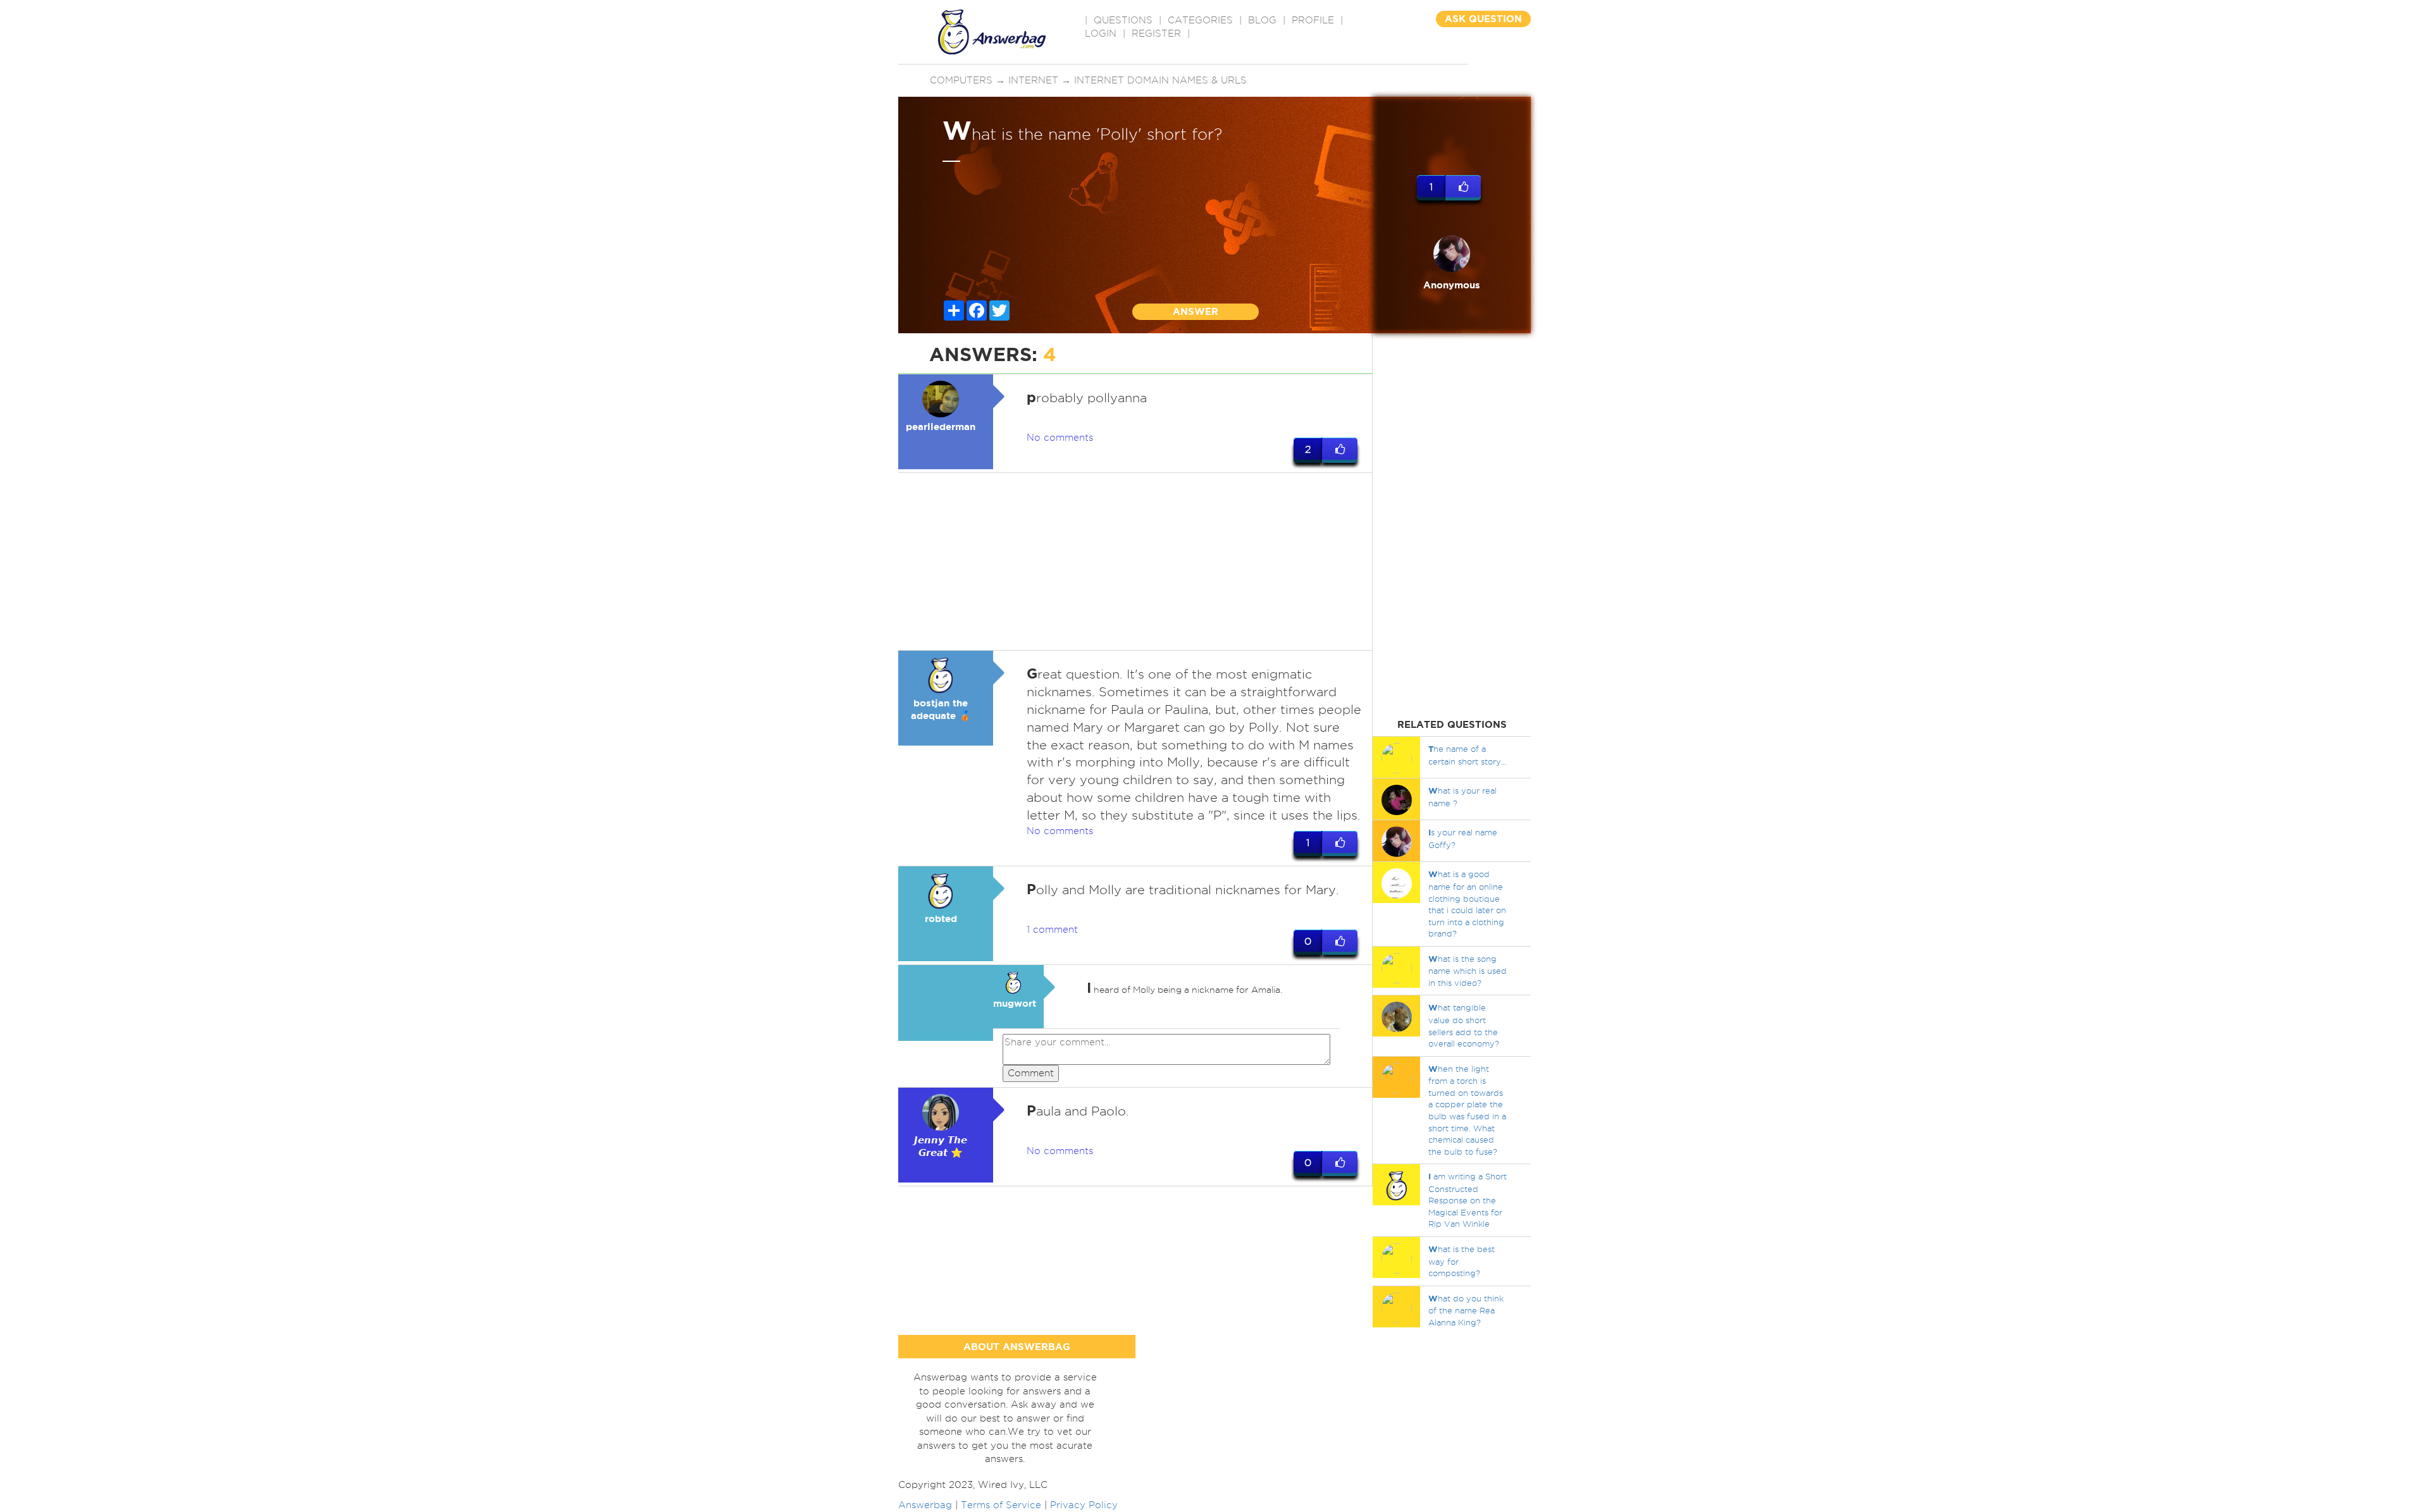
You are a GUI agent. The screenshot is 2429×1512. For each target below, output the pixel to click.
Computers (961, 80)
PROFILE (1313, 20)
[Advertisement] (1135, 562)
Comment (1031, 1073)
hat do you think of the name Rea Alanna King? (1466, 1310)
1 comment (1052, 930)
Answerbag (925, 1505)
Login (1101, 34)
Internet (1033, 80)
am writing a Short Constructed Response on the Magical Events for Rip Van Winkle (1468, 1200)
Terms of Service (1001, 1505)
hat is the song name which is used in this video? (1468, 971)
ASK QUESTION (1483, 19)
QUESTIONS (1123, 20)
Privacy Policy (1084, 1505)
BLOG (1262, 20)
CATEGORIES (1200, 20)
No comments (1060, 438)
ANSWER (1196, 311)
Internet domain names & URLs (1160, 80)
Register (1156, 34)
